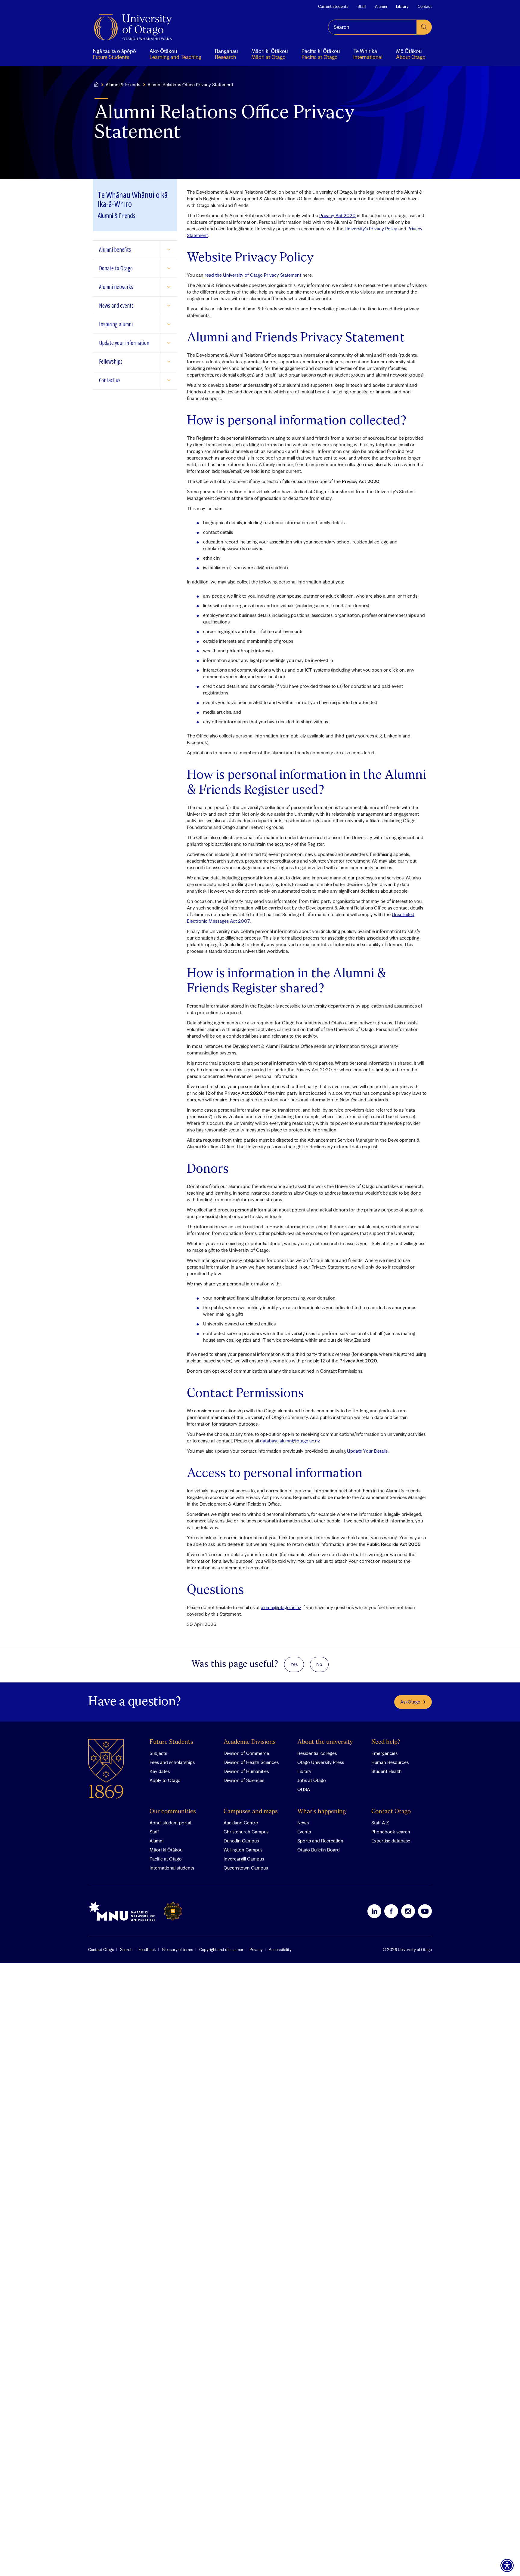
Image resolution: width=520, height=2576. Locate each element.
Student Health (387, 1771)
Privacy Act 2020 (337, 215)
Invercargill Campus (244, 1859)
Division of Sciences (244, 1780)
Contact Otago (391, 1812)
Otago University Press (321, 1762)
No (319, 1664)
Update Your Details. (368, 1451)
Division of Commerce (246, 1753)
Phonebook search (391, 1832)
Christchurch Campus (246, 1832)
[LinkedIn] (374, 1911)
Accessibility (280, 1950)
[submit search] (424, 27)
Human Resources (390, 1762)
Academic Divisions (250, 1742)
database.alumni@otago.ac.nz (290, 1441)
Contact (425, 6)
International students (172, 1868)
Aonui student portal (170, 1823)
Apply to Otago (165, 1780)
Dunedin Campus (241, 1841)
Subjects (158, 1753)
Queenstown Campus (246, 1868)
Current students (333, 6)
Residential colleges (317, 1753)
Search (126, 1950)
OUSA (304, 1789)
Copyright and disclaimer (221, 1950)
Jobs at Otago (312, 1780)
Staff (362, 6)
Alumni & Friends (123, 85)
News (303, 1823)
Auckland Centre (241, 1823)
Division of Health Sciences (251, 1762)
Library (402, 6)
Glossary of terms (178, 1950)
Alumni (381, 6)
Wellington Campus (243, 1850)
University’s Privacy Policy (371, 229)
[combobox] (372, 27)
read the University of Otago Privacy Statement (253, 275)
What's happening (322, 1812)
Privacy (256, 1950)
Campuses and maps (251, 1812)
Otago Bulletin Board (319, 1850)
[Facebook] (391, 1911)
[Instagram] (408, 1911)
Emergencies (384, 1753)
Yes (294, 1664)
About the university (325, 1742)
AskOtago (410, 1702)
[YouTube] (425, 1911)
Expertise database (391, 1841)
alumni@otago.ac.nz (281, 1607)
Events (304, 1832)
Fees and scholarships (172, 1762)
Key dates (160, 1771)
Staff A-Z (380, 1823)
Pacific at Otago (166, 1859)
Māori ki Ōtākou (166, 1850)
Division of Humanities (246, 1771)
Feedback (147, 1950)
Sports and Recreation (320, 1841)
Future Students (171, 1742)
